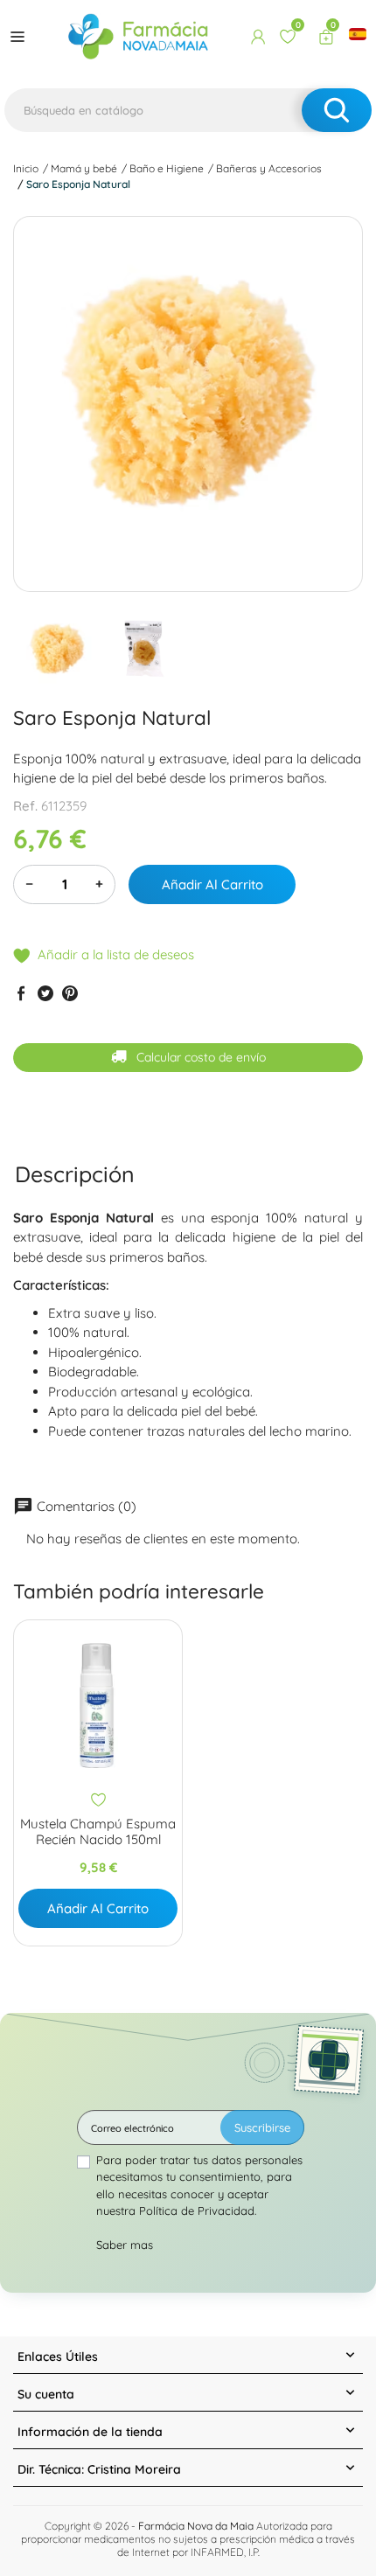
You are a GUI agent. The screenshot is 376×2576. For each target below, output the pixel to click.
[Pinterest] (70, 992)
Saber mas (125, 2245)
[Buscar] (337, 110)
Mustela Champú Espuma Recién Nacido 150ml (98, 1832)
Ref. (25, 806)
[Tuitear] (45, 992)
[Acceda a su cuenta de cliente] (258, 37)
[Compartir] (21, 992)
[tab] (75, 1174)
